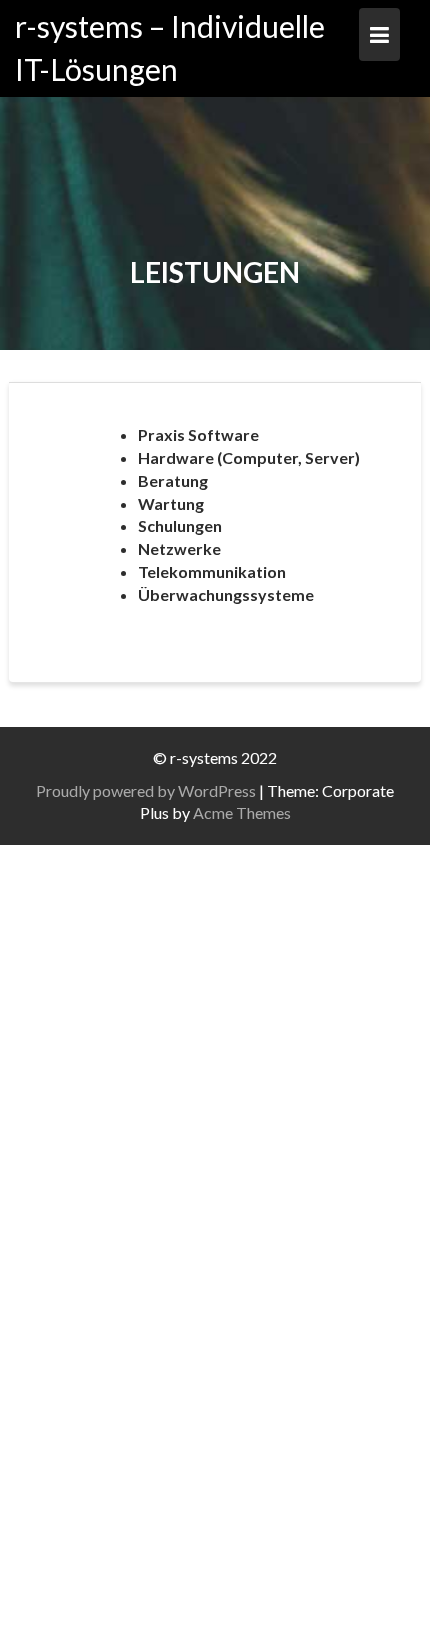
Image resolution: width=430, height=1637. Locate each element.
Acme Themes (242, 812)
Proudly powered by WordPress (146, 790)
